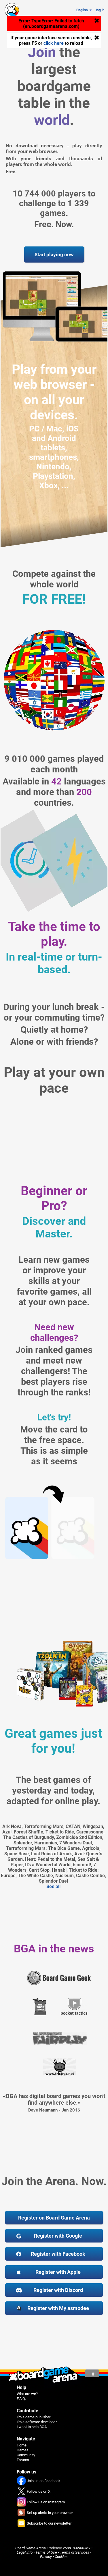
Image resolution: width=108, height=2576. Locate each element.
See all (53, 1886)
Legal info (25, 2552)
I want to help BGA (32, 2427)
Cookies (61, 2557)
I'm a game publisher (34, 2417)
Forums (23, 2460)
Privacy (46, 2557)
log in (100, 10)
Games (23, 2450)
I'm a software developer (37, 2422)
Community (26, 2455)
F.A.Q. (21, 2399)
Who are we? (27, 2394)
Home (22, 2445)
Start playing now (54, 254)
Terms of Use (46, 2552)
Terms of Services (75, 2552)
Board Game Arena (31, 2548)
